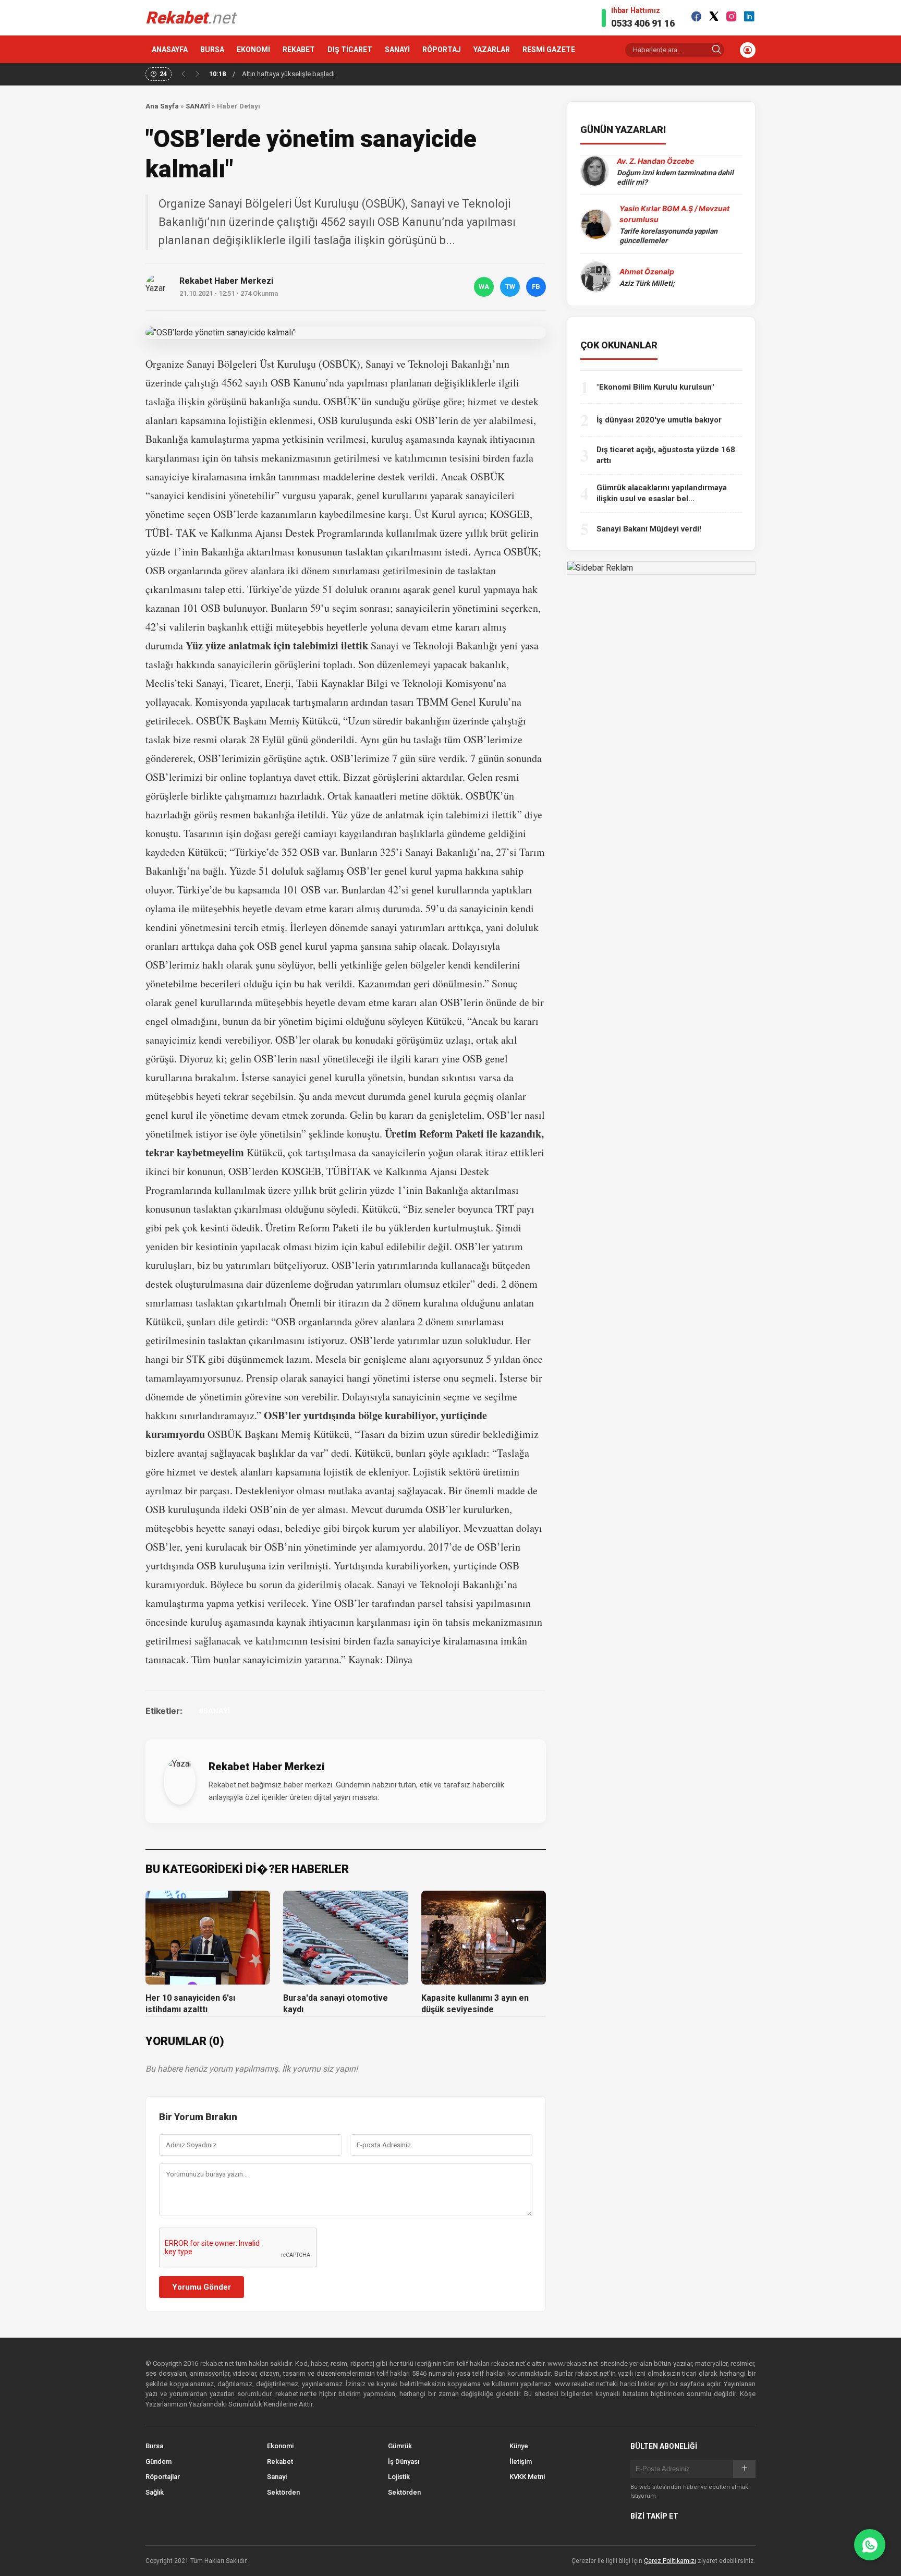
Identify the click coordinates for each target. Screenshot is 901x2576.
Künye (519, 2446)
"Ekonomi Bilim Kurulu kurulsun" (655, 387)
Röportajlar (163, 2477)
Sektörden (283, 2492)
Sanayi (277, 2477)
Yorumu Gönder (202, 2287)
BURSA (212, 50)
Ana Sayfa (162, 106)
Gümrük (400, 2446)
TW (510, 287)
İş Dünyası (404, 2462)
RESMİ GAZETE (549, 50)
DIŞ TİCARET (350, 50)
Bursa (154, 2446)
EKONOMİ (253, 50)
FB (536, 287)
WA (484, 287)
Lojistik (399, 2477)
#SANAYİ (215, 1711)
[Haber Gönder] (870, 2545)
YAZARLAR (492, 50)
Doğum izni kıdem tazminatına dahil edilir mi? (675, 177)
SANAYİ (397, 50)
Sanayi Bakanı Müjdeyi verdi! (649, 529)
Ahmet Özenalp (647, 271)
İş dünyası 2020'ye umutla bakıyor (659, 420)
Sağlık (155, 2492)
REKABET (299, 50)
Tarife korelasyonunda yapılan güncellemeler (668, 236)
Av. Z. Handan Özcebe (655, 161)
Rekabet (280, 2462)
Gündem (159, 2462)
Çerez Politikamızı (670, 2561)
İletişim (521, 2462)
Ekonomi (280, 2446)
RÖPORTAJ (442, 50)
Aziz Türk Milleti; (647, 283)
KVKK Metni (527, 2477)
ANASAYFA (170, 50)
